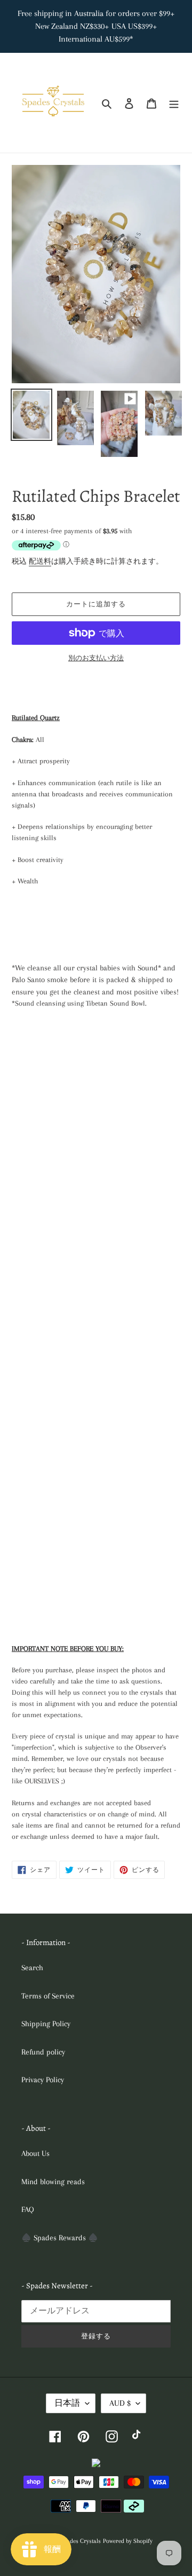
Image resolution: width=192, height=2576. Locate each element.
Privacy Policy (43, 2080)
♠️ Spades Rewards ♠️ (60, 2238)
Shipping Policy (46, 2024)
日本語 (67, 2403)
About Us (35, 2153)
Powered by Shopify (128, 2541)
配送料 (40, 561)
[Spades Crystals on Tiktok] (138, 2436)
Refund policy (43, 2052)
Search (32, 1967)
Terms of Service (48, 1996)
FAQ (28, 2209)
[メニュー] (174, 103)
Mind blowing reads (53, 2182)
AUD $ (120, 2403)
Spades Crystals (81, 2541)
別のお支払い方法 (96, 658)
